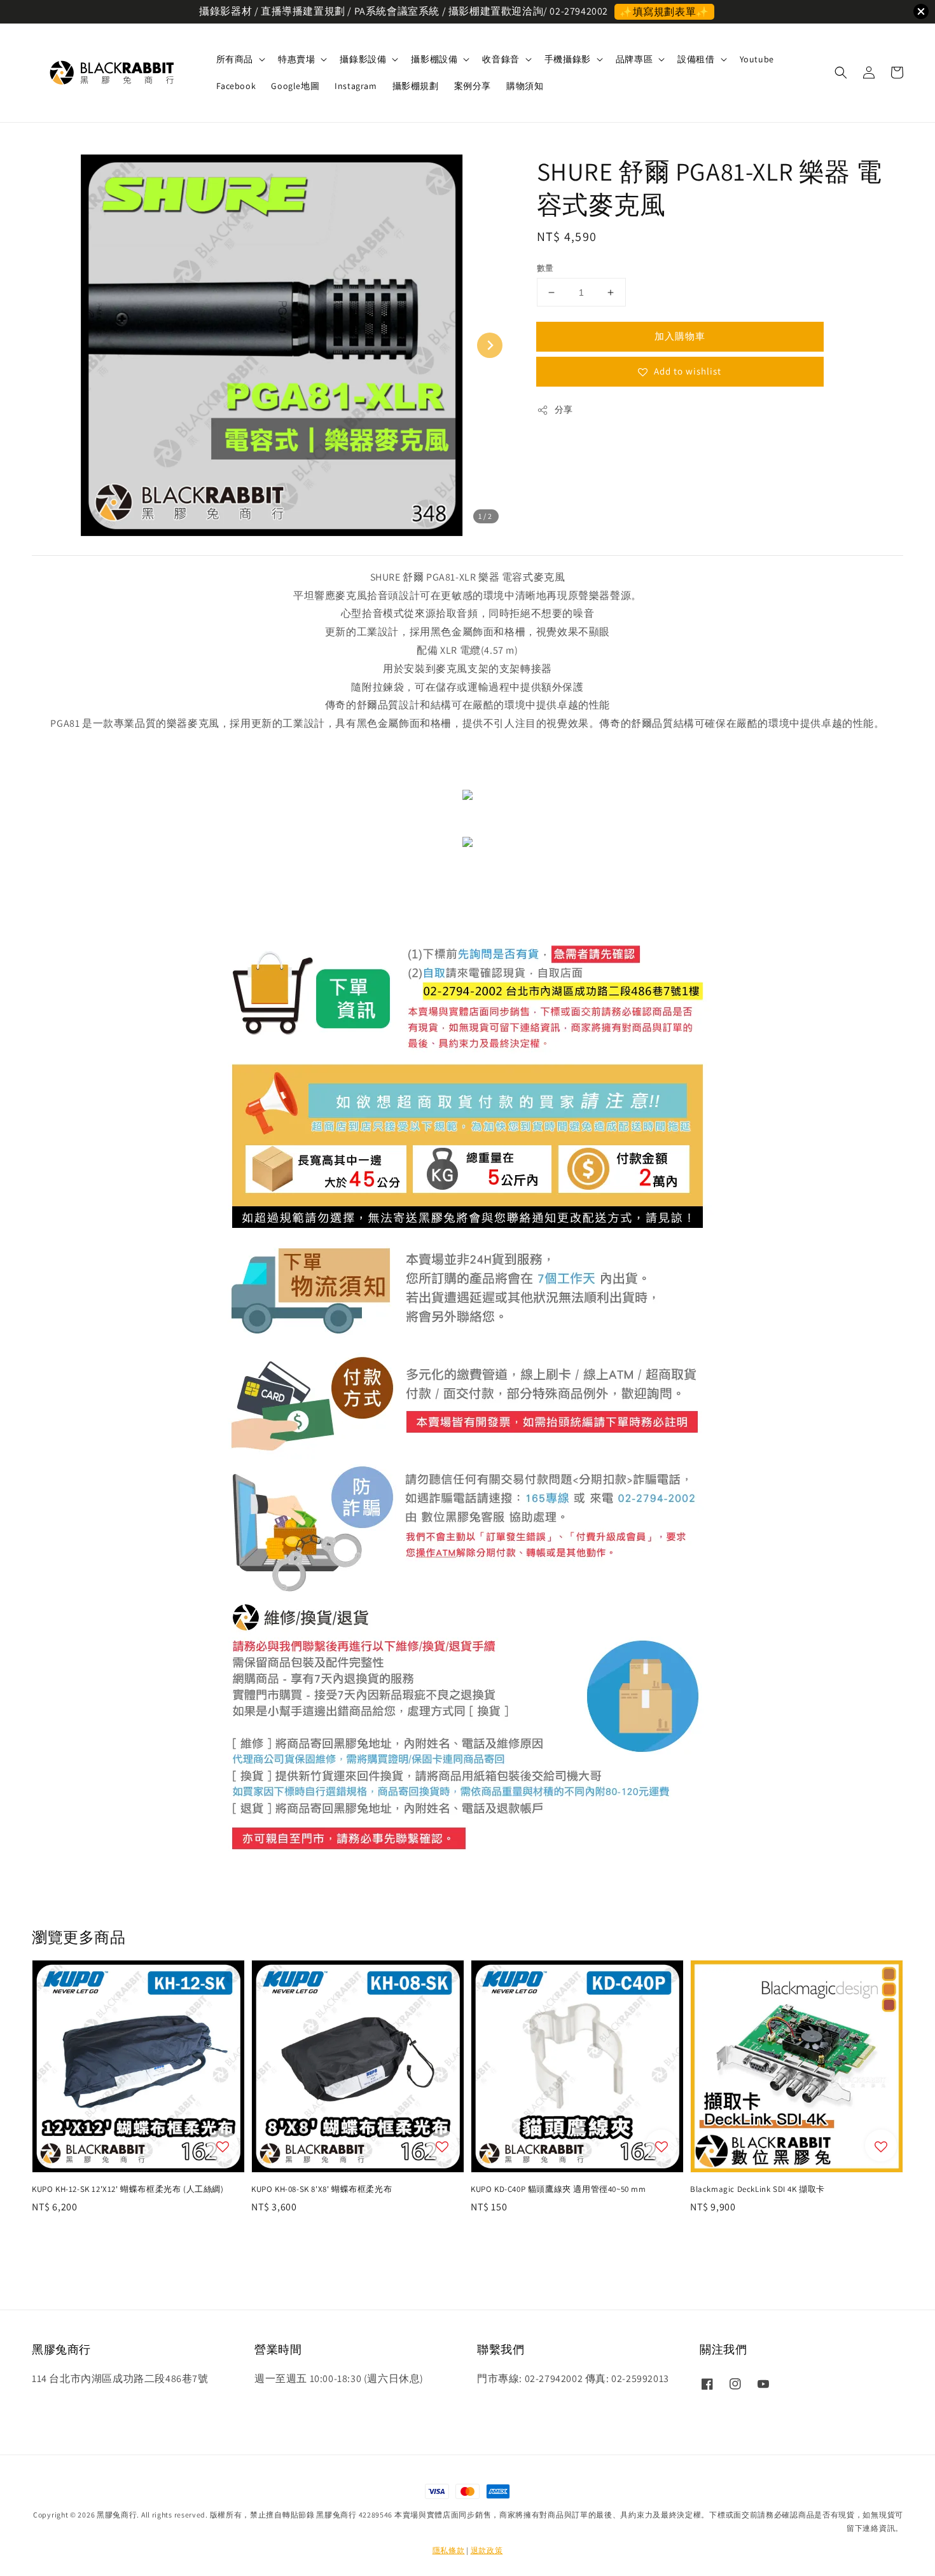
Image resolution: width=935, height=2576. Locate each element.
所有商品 (235, 59)
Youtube (757, 59)
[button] (841, 72)
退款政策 (487, 2550)
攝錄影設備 (363, 59)
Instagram (356, 86)
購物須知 (525, 86)
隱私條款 (449, 2550)
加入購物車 (680, 336)
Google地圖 (295, 86)
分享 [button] (564, 410)
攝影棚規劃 (416, 86)
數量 (545, 268)
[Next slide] (490, 345)
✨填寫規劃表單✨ (664, 12)
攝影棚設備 (434, 59)
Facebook (236, 86)
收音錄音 (501, 59)
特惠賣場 (296, 59)
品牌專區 (634, 59)
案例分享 (473, 86)
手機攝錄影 (568, 59)
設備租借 (696, 59)
